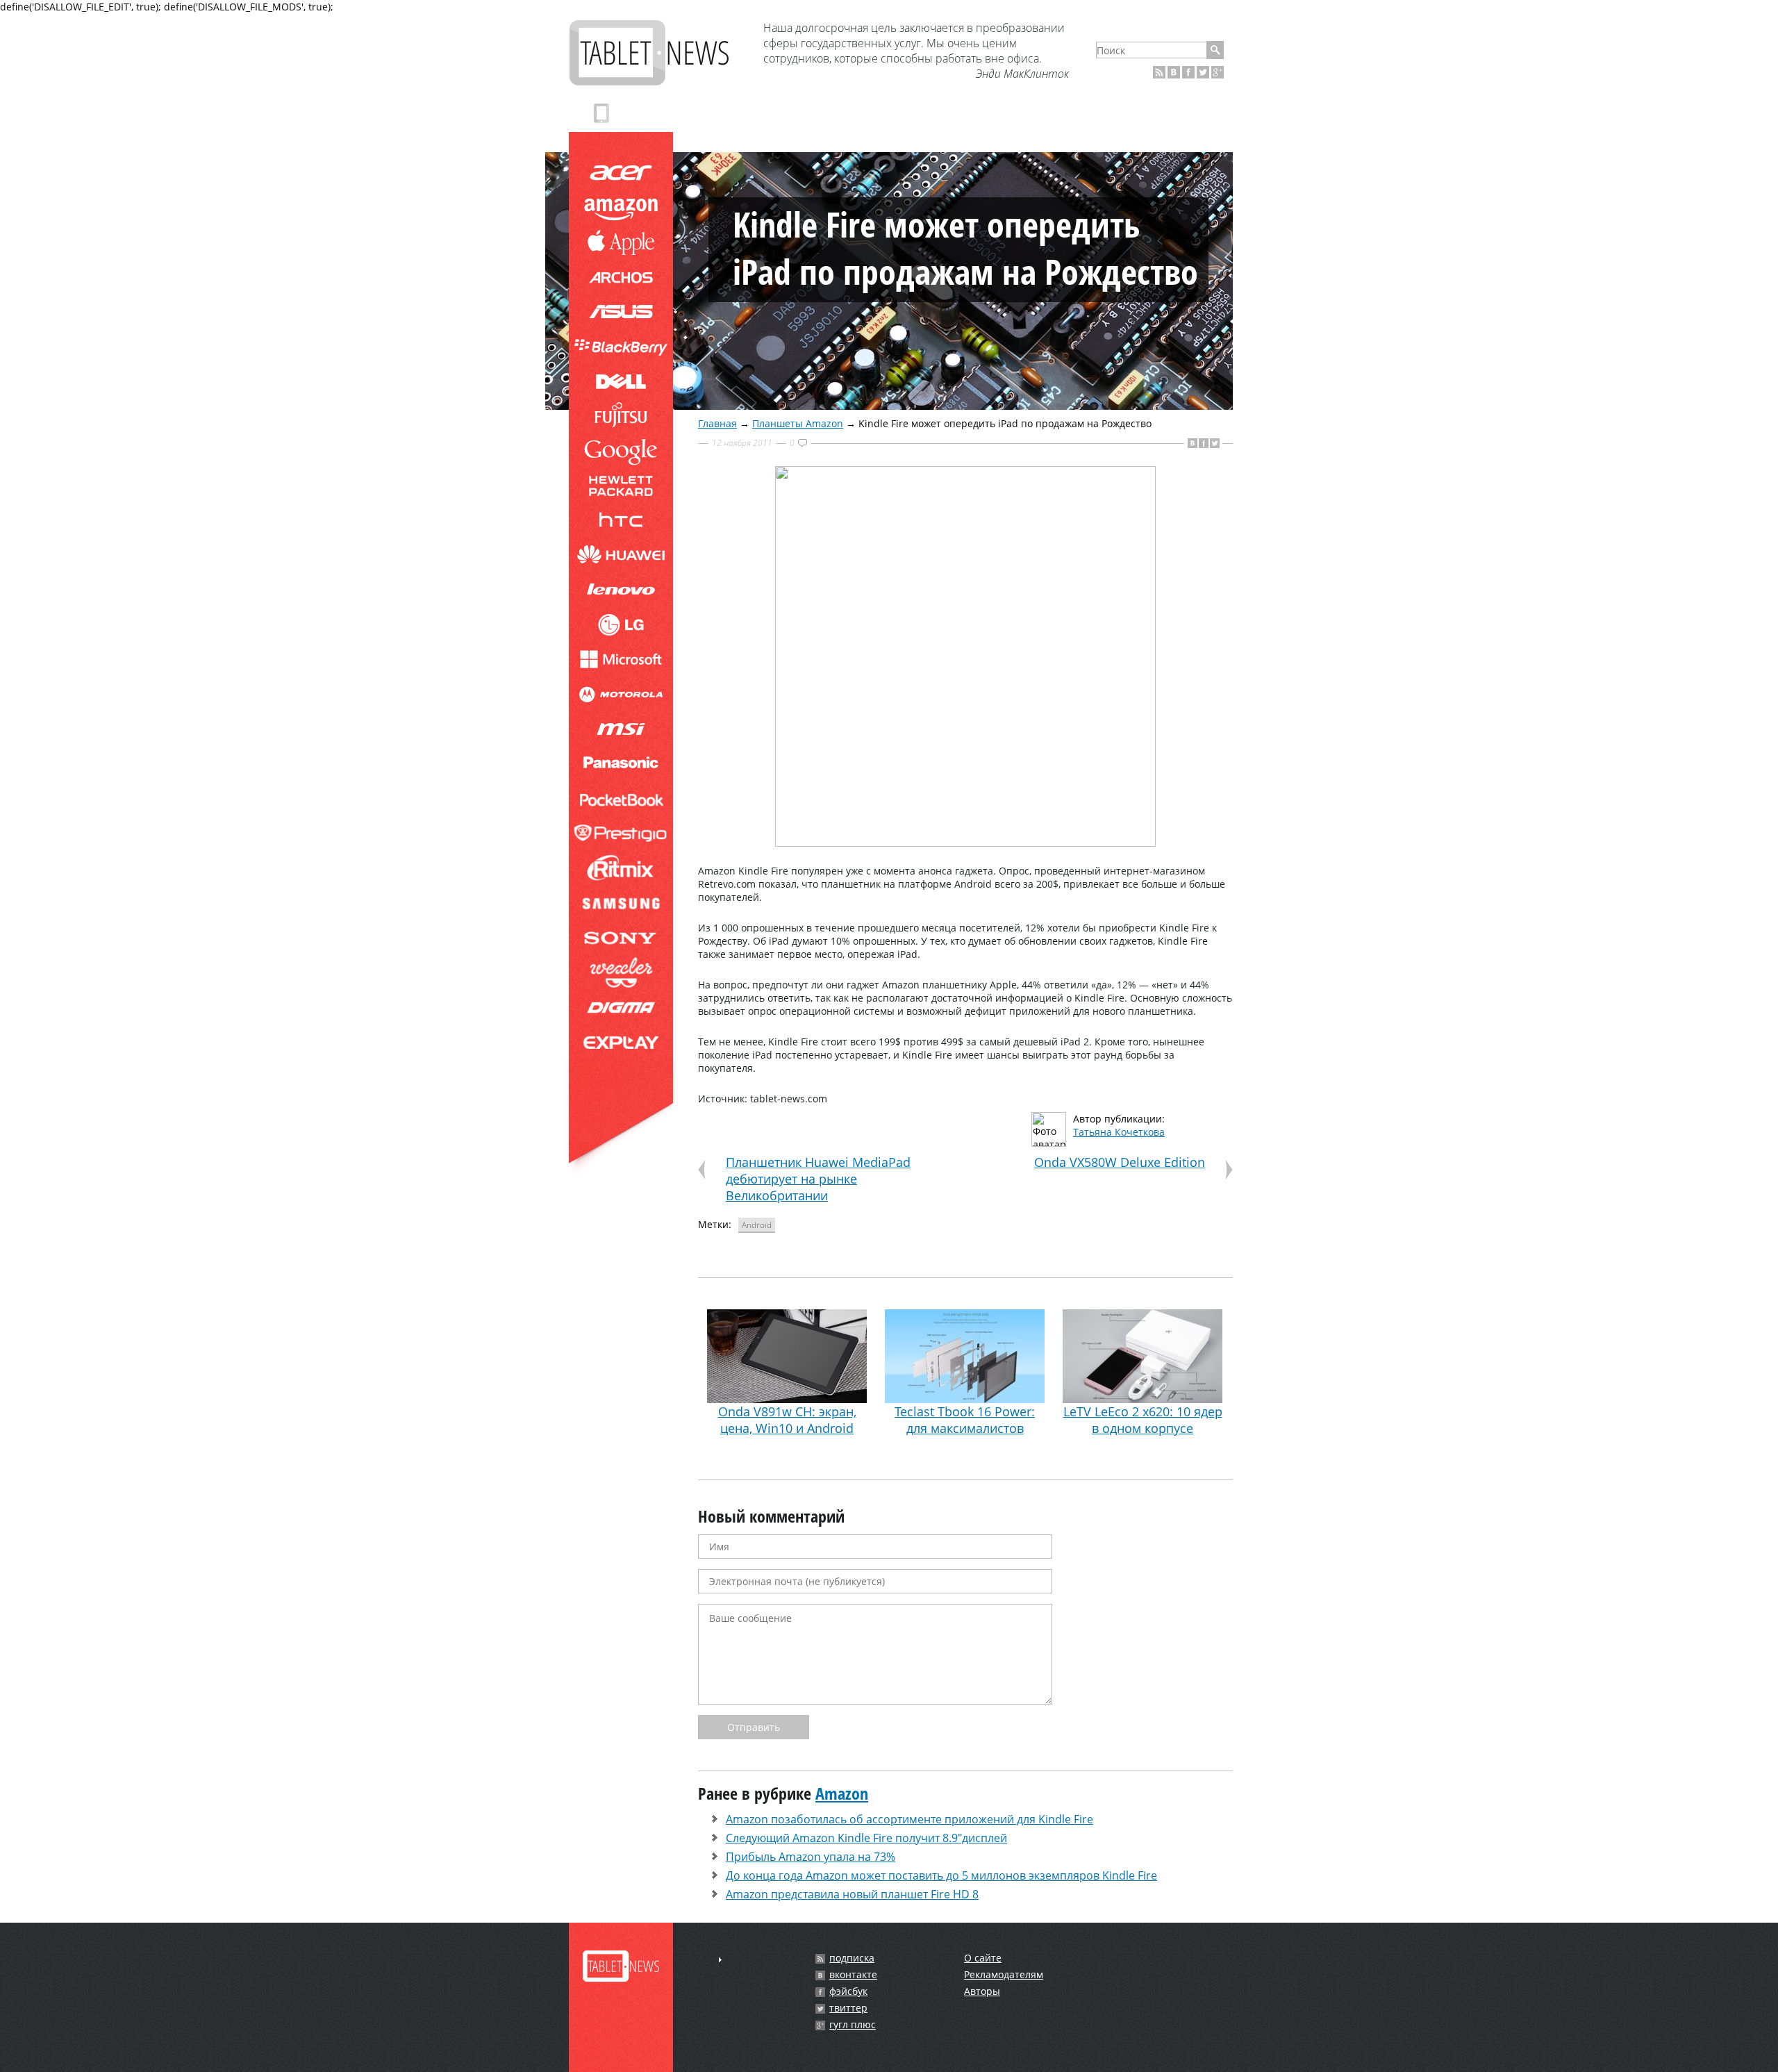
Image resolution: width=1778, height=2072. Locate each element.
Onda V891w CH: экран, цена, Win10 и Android (787, 1420)
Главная (717, 423)
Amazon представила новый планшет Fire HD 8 (852, 1894)
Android (757, 1225)
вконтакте (853, 1975)
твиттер (848, 2008)
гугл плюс (853, 2025)
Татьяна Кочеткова (1119, 1132)
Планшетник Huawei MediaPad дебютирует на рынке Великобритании (818, 1179)
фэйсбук (848, 1991)
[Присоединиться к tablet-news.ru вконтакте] (1174, 72)
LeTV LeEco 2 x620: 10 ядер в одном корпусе (1143, 1420)
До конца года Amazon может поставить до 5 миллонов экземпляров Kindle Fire (941, 1875)
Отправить (754, 1727)
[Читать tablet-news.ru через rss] (1159, 72)
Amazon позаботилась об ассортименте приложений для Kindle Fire (909, 1819)
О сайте (983, 1958)
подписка (852, 1958)
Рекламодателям (1004, 1974)
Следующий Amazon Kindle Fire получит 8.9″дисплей (866, 1838)
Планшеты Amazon (798, 423)
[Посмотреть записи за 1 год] (720, 1960)
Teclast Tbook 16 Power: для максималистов (965, 1420)
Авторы (982, 1991)
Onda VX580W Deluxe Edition (1120, 1162)
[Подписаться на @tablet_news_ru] (1203, 72)
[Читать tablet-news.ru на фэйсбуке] (1188, 72)
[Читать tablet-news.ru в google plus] (1218, 72)
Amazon (842, 1793)
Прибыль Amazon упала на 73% (811, 1857)
